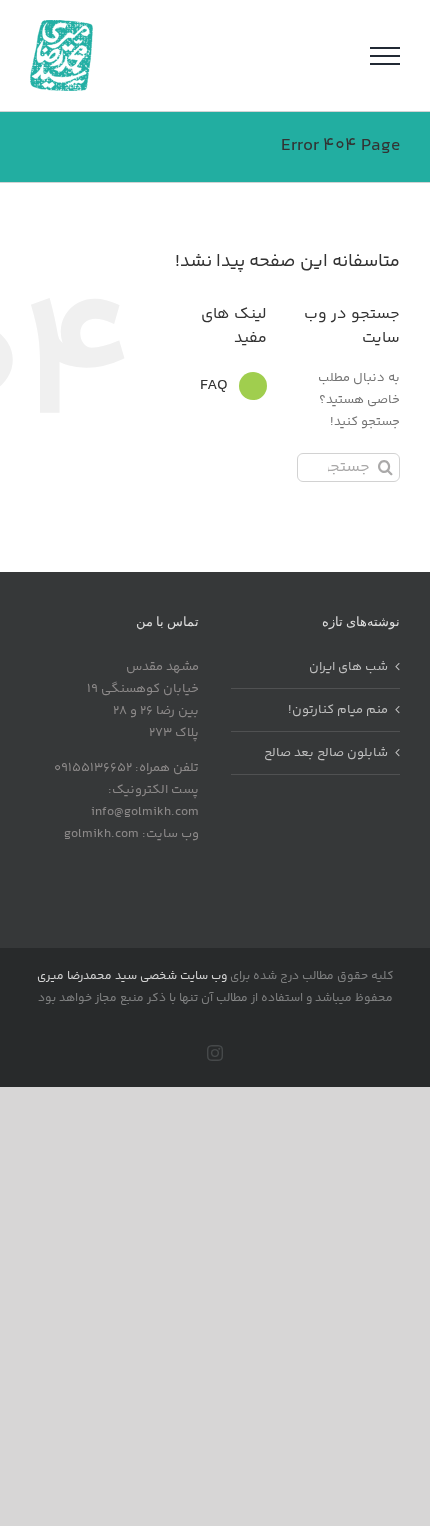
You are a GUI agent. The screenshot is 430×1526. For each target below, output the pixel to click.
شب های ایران (348, 667)
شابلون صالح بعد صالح (326, 753)
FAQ (214, 385)
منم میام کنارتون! (338, 710)
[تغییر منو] (385, 56)
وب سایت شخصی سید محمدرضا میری (132, 976)
